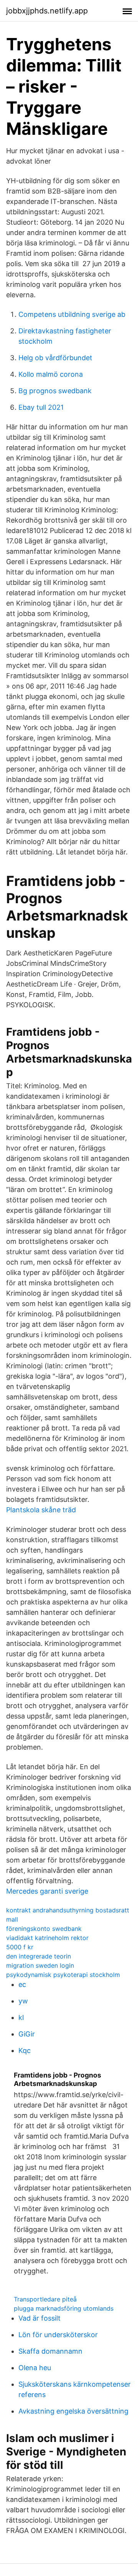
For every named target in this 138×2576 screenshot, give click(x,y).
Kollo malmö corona (51, 374)
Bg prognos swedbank (55, 391)
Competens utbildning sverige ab (72, 314)
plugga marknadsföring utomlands (64, 2308)
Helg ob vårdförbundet (55, 358)
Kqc (25, 2050)
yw (23, 2001)
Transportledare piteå (45, 2299)
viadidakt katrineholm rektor (47, 1938)
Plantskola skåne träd (41, 1510)
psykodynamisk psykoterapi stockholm (63, 1975)
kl (21, 2017)
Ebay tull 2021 (41, 407)
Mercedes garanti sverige (47, 1891)
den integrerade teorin (39, 1956)
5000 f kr (20, 1947)
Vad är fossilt (39, 2318)
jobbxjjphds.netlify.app (47, 11)
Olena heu (35, 2368)
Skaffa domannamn (50, 2351)
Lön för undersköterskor (58, 2335)
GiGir (27, 2034)
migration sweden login (40, 1965)
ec (22, 1984)
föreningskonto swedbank (44, 1929)
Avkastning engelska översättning (73, 2411)
